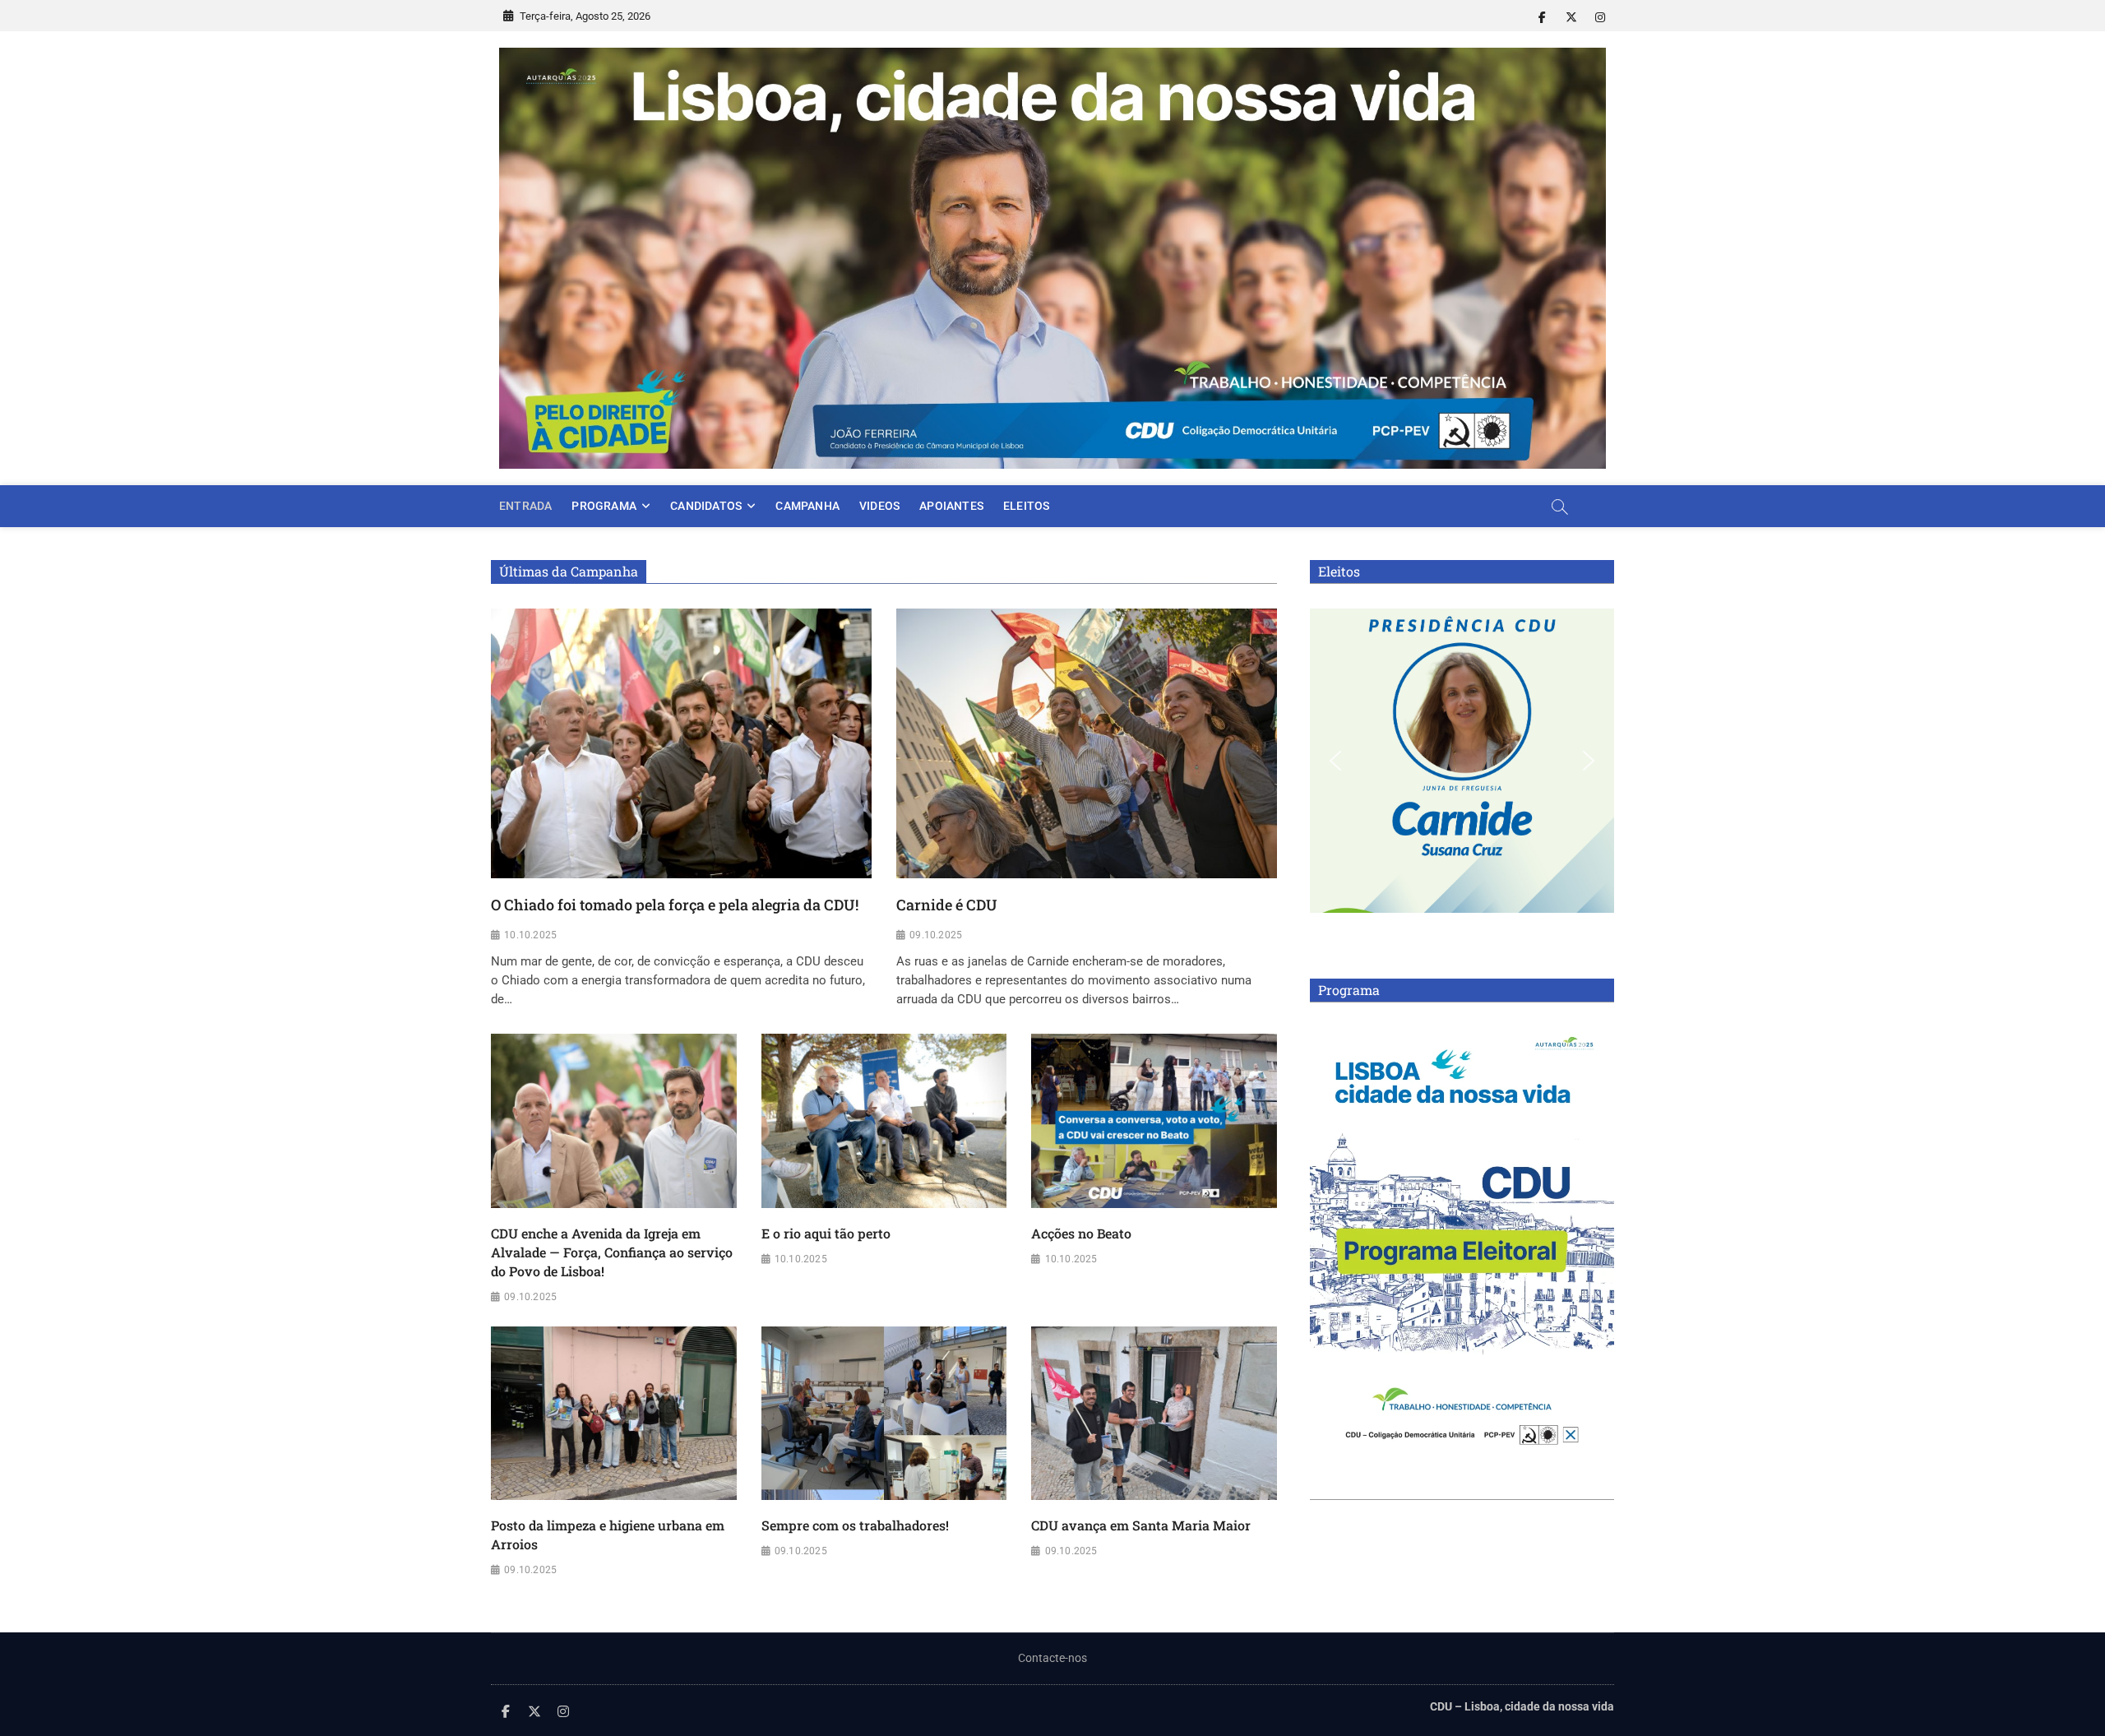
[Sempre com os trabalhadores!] (884, 1414)
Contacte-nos (1052, 1658)
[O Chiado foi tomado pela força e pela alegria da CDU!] (681, 743)
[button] (1335, 761)
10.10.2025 (530, 935)
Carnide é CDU (947, 905)
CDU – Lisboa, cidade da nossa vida (1522, 1706)
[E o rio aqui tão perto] (884, 1121)
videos (879, 506)
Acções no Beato (1081, 1233)
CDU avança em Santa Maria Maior (1141, 1525)
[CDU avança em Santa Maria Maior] (1154, 1414)
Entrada (525, 506)
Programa (604, 506)
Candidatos (706, 506)
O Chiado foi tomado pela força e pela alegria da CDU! (675, 905)
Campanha (807, 506)
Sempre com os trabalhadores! (855, 1525)
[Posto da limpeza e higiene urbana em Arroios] (614, 1414)
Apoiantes (951, 506)
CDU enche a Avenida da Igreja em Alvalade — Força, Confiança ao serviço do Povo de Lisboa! (612, 1252)
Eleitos (1026, 506)
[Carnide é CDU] (1087, 743)
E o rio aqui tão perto (826, 1233)
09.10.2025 (936, 935)
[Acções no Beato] (1154, 1121)
